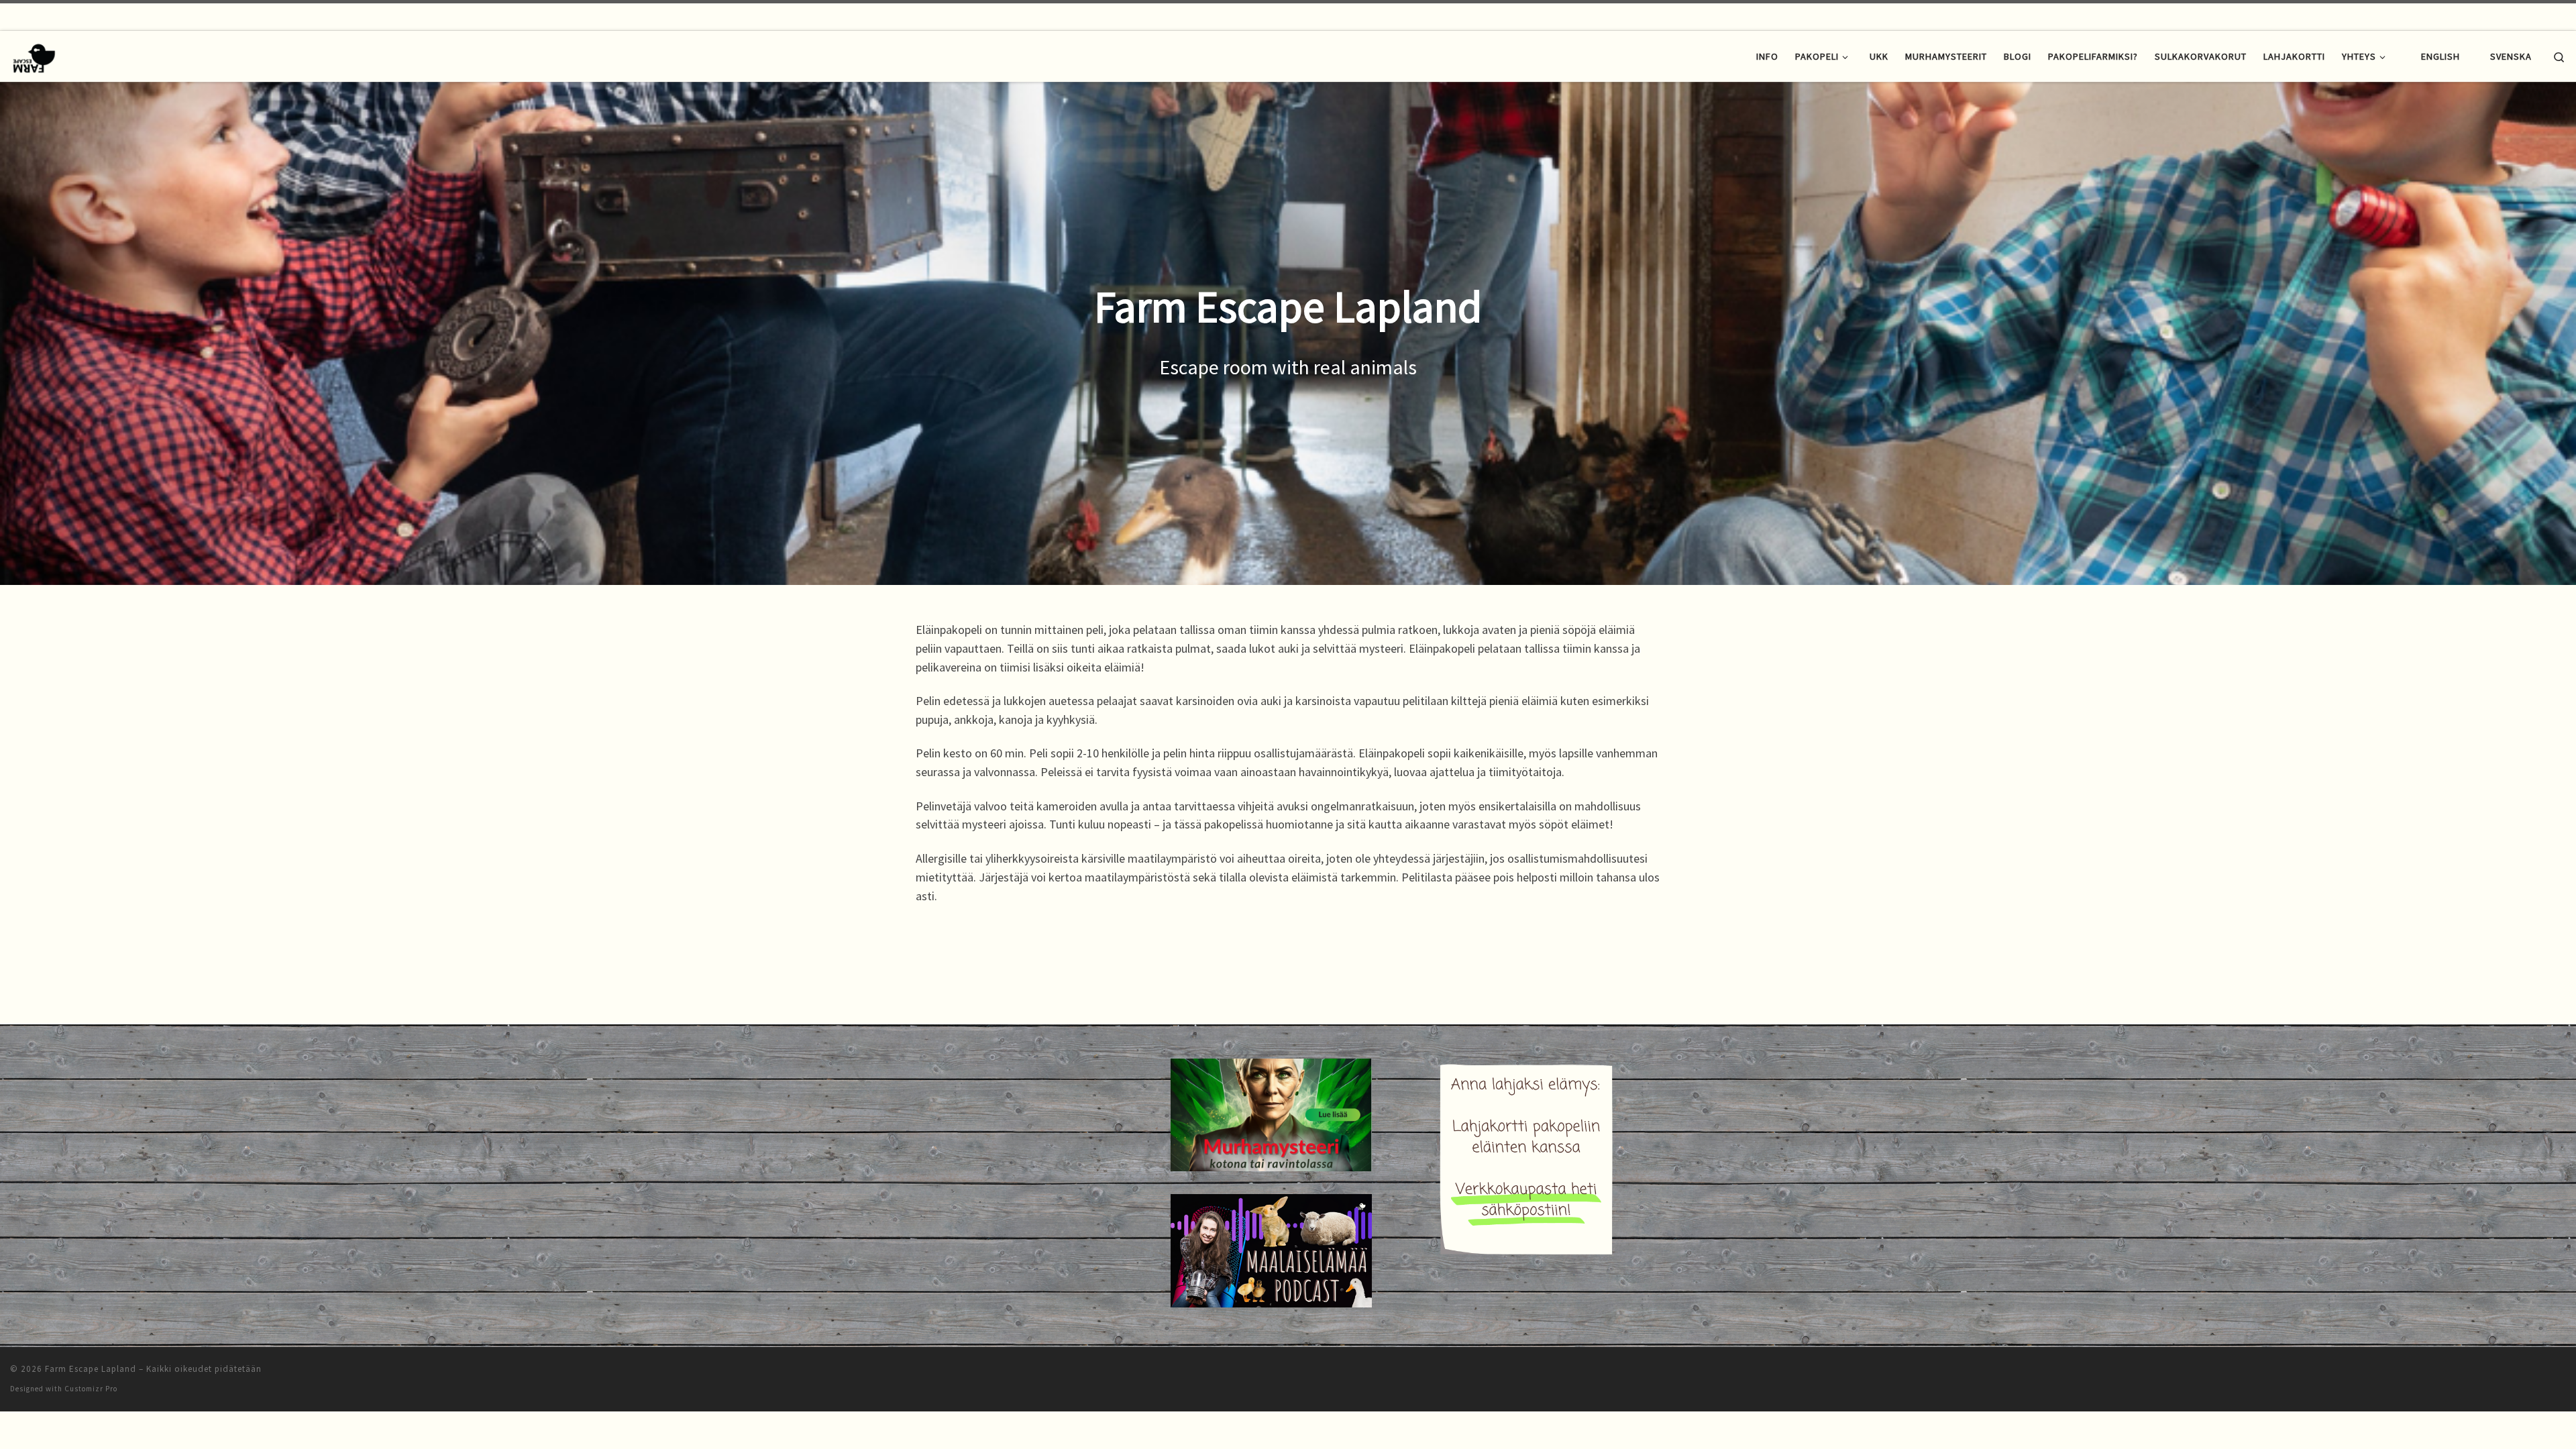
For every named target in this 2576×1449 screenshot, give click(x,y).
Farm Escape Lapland (91, 1369)
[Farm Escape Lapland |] (34, 55)
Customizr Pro (91, 1389)
